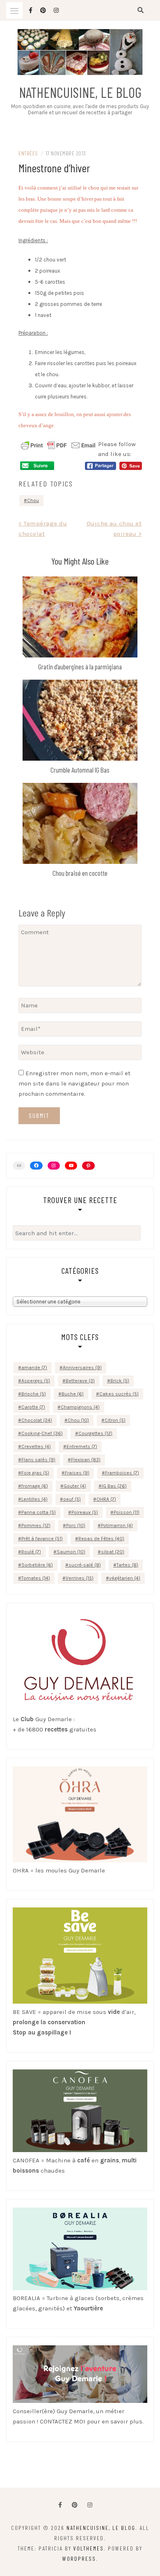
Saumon (71, 1552)
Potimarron (117, 1525)
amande (34, 1368)
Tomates (36, 1578)
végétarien (125, 1578)
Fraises (77, 1473)
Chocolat (37, 1420)
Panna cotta (39, 1512)
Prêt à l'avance (42, 1539)
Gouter (75, 1486)
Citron (115, 1420)
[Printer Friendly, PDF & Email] (58, 445)
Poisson (127, 1512)
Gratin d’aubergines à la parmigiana (80, 667)
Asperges (36, 1381)
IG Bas (114, 1486)
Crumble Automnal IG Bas (80, 770)
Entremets (82, 1447)
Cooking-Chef (42, 1433)
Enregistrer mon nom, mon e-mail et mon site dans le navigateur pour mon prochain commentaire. (74, 1083)
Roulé (31, 1552)
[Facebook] (60, 2505)
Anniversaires (82, 1368)
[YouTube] (71, 1166)
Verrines (80, 1578)
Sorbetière (37, 1565)
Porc (76, 1525)
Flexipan (86, 1460)
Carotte (33, 1407)
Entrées (28, 153)
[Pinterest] (88, 1166)
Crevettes (36, 1447)
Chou (33, 500)
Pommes (36, 1525)
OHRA (106, 1499)
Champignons (80, 1407)
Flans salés (38, 1460)
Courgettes (95, 1433)
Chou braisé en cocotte (80, 873)
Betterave (80, 1381)
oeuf (72, 1499)
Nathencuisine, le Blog (80, 92)
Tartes (127, 1565)
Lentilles (34, 1499)
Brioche (34, 1394)
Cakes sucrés (119, 1394)
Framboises (122, 1473)
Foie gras (35, 1473)
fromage (35, 1486)
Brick (120, 1381)
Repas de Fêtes (101, 1539)
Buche (73, 1394)
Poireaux (85, 1512)
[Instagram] (54, 1166)
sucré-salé (85, 1565)
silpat (113, 1552)
